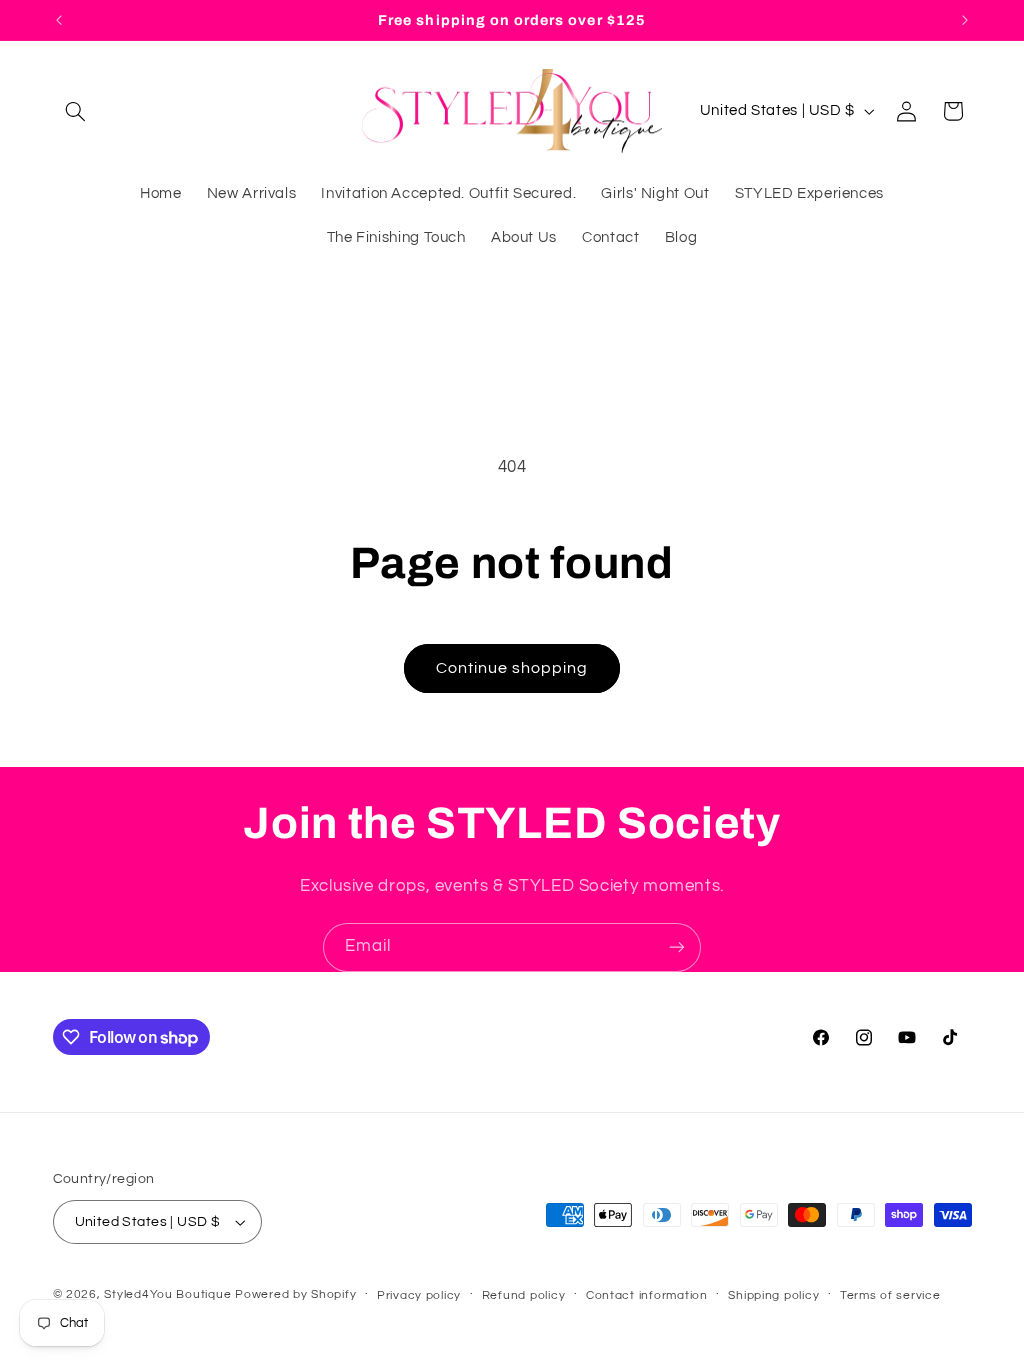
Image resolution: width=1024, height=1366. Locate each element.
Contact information (647, 1295)
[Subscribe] (677, 947)
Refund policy (524, 1295)
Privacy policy (419, 1295)
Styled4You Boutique (167, 1294)
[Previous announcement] (59, 20)
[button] (76, 111)
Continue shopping (512, 668)
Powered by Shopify (295, 1294)
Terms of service (890, 1295)
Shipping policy (773, 1295)
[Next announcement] (965, 20)
